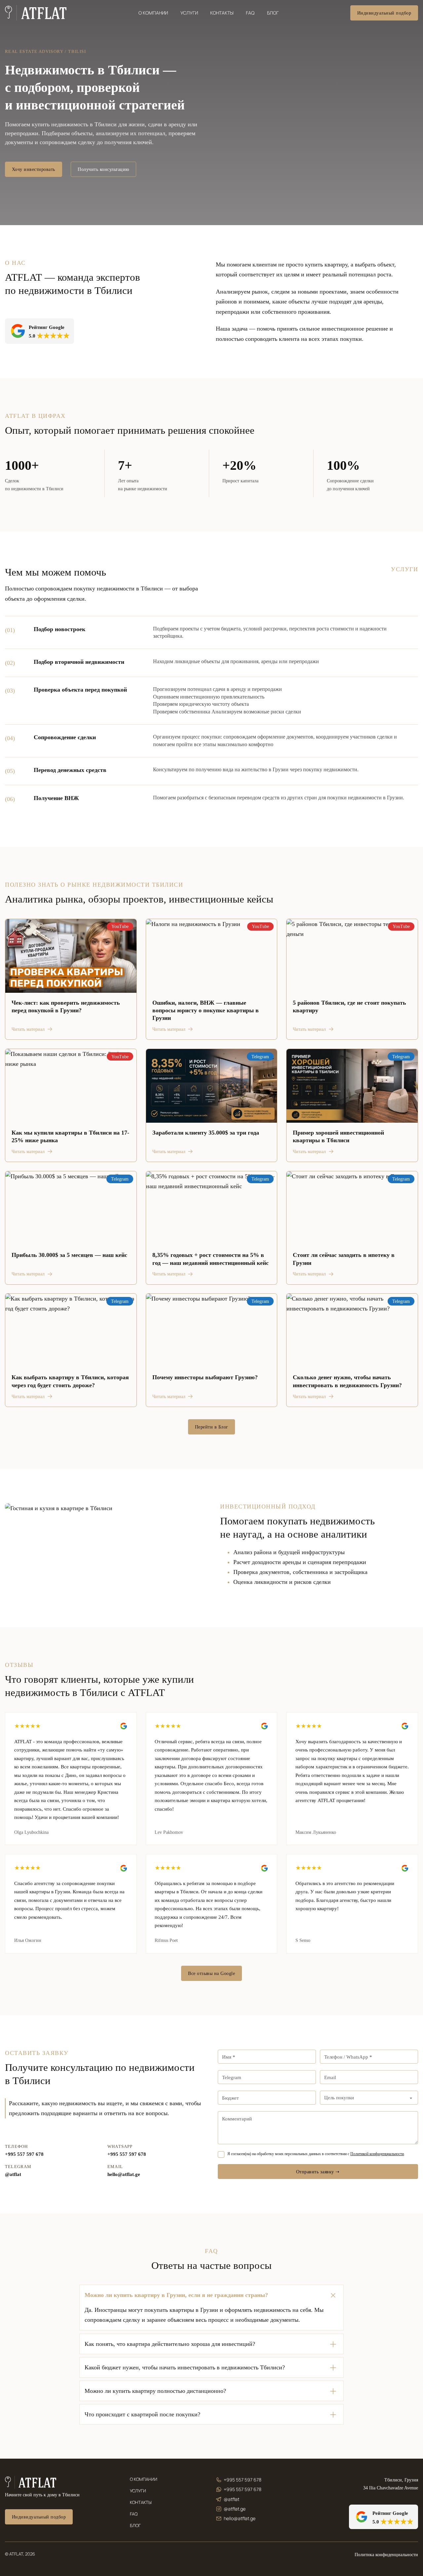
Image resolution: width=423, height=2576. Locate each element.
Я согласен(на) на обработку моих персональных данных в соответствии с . (316, 2154)
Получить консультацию (103, 169)
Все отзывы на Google (211, 1973)
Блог (273, 13)
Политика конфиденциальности (386, 2555)
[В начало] (36, 13)
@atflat (13, 2174)
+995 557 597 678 (24, 2154)
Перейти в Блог (212, 1427)
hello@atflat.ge (124, 2174)
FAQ (250, 13)
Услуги (189, 13)
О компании (153, 13)
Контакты (222, 13)
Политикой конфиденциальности (377, 2154)
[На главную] (31, 2482)
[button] (211, 2295)
